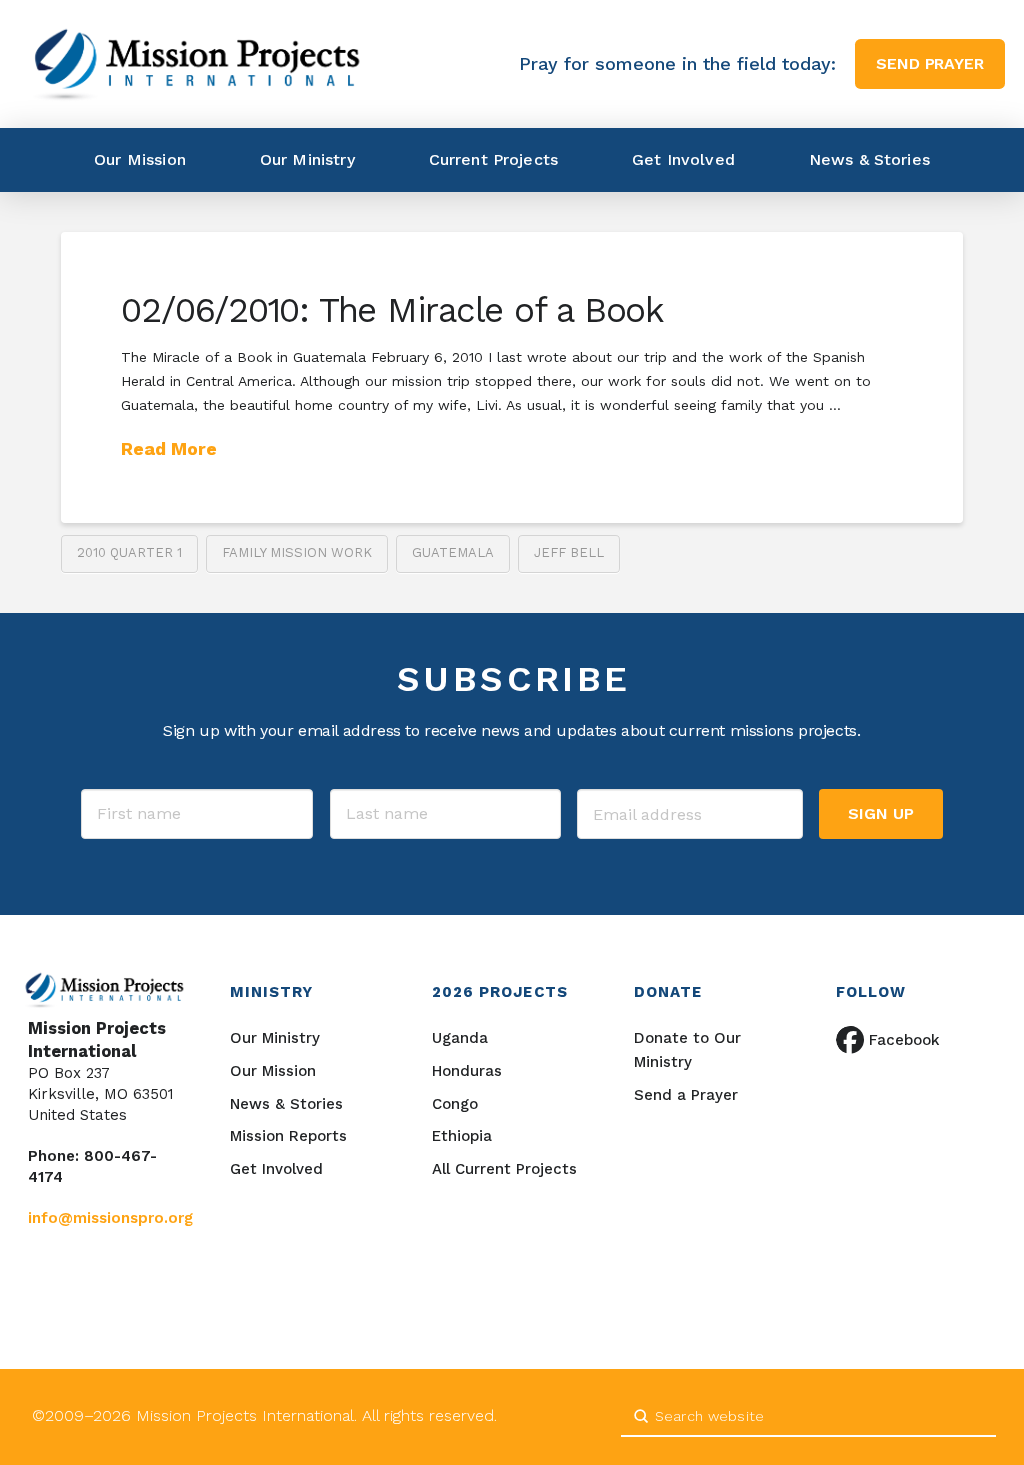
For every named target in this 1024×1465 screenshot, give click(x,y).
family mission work (297, 552)
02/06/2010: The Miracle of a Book (392, 310)
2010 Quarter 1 (129, 552)
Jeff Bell (569, 552)
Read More (169, 448)
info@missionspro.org (110, 1218)
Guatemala (453, 552)
